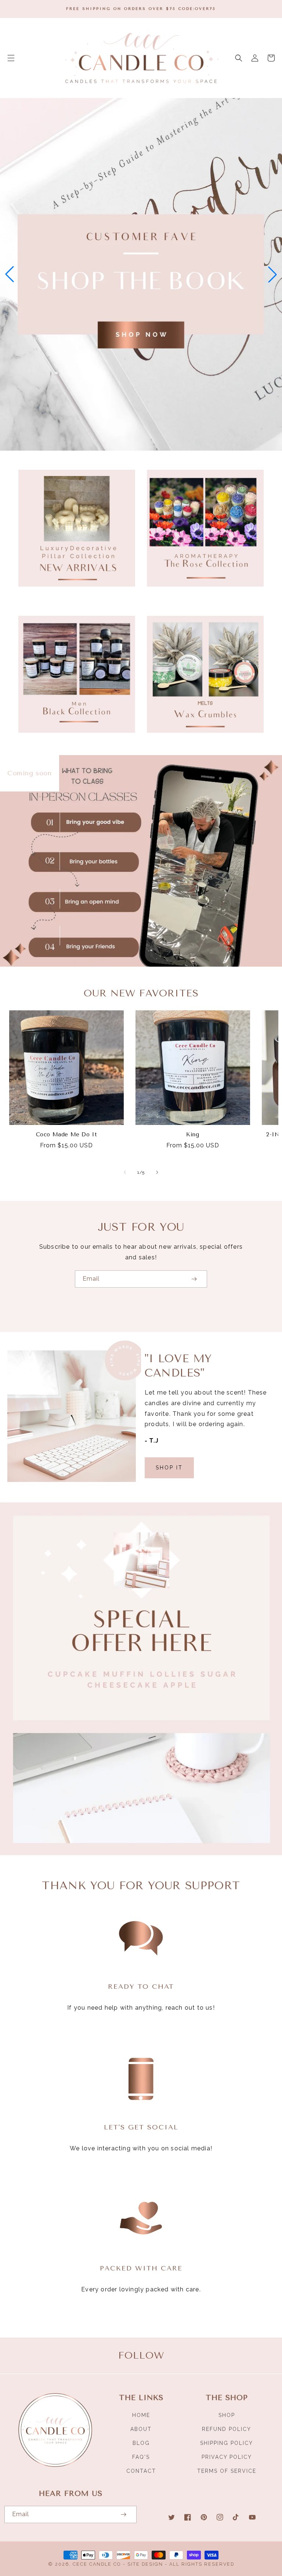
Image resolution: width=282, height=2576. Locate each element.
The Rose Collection (201, 597)
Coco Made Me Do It (67, 1134)
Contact (141, 2471)
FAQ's (141, 2457)
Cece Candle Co (97, 2564)
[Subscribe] (194, 1279)
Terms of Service (227, 2471)
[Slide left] (125, 1172)
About (141, 2429)
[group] (141, 274)
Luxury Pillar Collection (73, 597)
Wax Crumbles (201, 743)
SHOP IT (169, 1468)
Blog (141, 2443)
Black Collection (73, 743)
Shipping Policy (227, 2443)
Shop (227, 2415)
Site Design (145, 2564)
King (193, 1134)
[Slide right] (157, 1172)
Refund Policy (227, 2429)
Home (141, 2415)
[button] (11, 58)
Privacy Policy (227, 2457)
